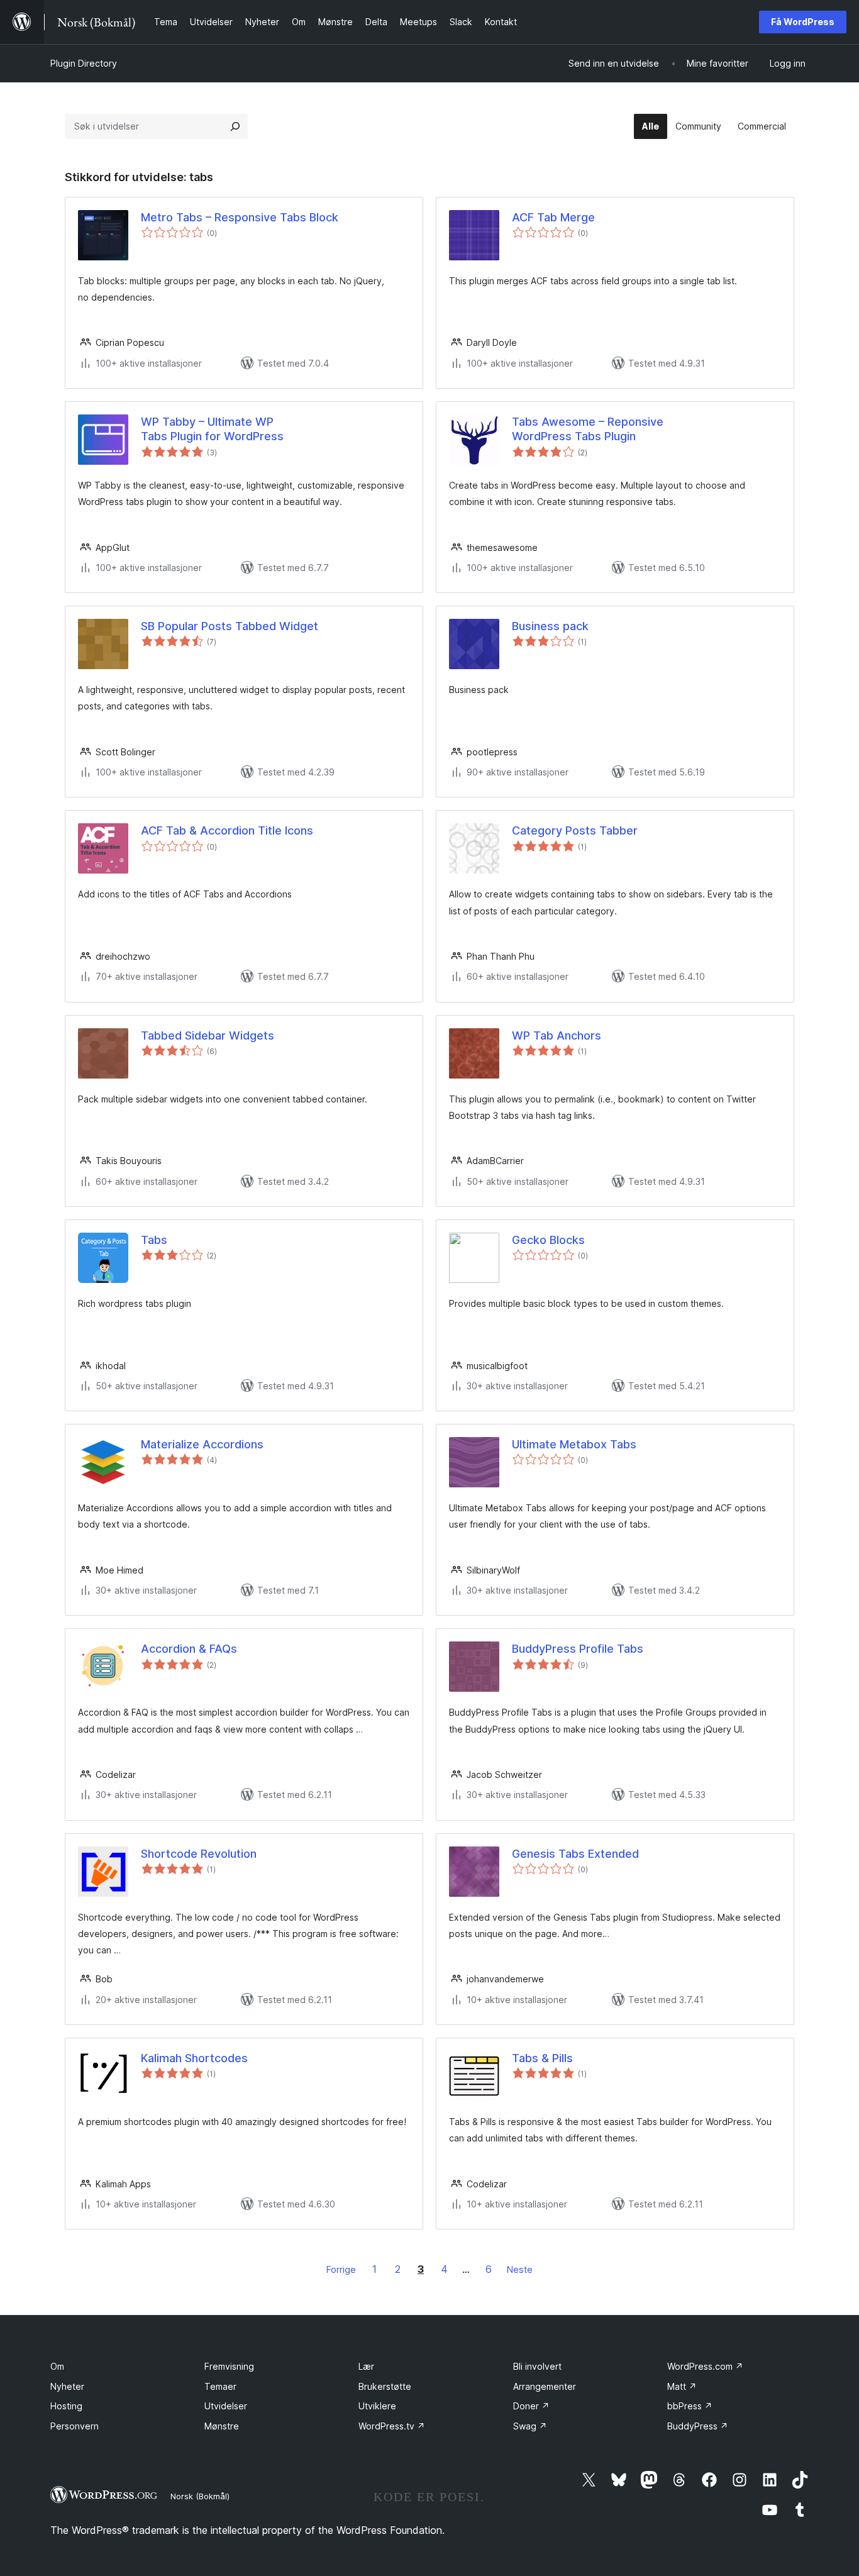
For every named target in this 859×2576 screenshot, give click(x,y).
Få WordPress (803, 22)
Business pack (550, 626)
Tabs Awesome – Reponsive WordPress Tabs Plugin (588, 429)
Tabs (154, 1240)
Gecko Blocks (548, 1240)
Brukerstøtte (385, 2386)
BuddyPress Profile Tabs (578, 1649)
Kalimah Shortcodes (194, 2058)
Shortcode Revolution (199, 1854)
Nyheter (67, 2386)
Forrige (341, 2269)
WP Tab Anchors (557, 1035)
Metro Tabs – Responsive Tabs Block (240, 217)
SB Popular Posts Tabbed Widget (230, 626)
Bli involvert (537, 2366)
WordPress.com (705, 2366)
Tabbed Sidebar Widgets (208, 1035)
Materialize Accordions (202, 1444)
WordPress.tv (392, 2426)
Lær (366, 2366)
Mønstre (222, 2426)
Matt (682, 2386)
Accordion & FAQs (189, 1649)
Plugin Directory (84, 63)
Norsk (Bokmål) (200, 2496)
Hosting (66, 2406)
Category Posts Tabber (575, 830)
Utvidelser (226, 2406)
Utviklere (377, 2406)
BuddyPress (698, 2426)
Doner (531, 2406)
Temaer (220, 2386)
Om (57, 2366)
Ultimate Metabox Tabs (574, 1444)
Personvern (75, 2426)
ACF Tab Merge (553, 217)
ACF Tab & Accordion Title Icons (227, 830)
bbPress (690, 2406)
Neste (520, 2269)
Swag (530, 2426)
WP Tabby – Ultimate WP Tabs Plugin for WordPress (212, 429)
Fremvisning (229, 2366)
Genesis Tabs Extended (575, 1854)
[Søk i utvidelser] (235, 126)
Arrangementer (545, 2386)
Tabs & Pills (542, 2058)
